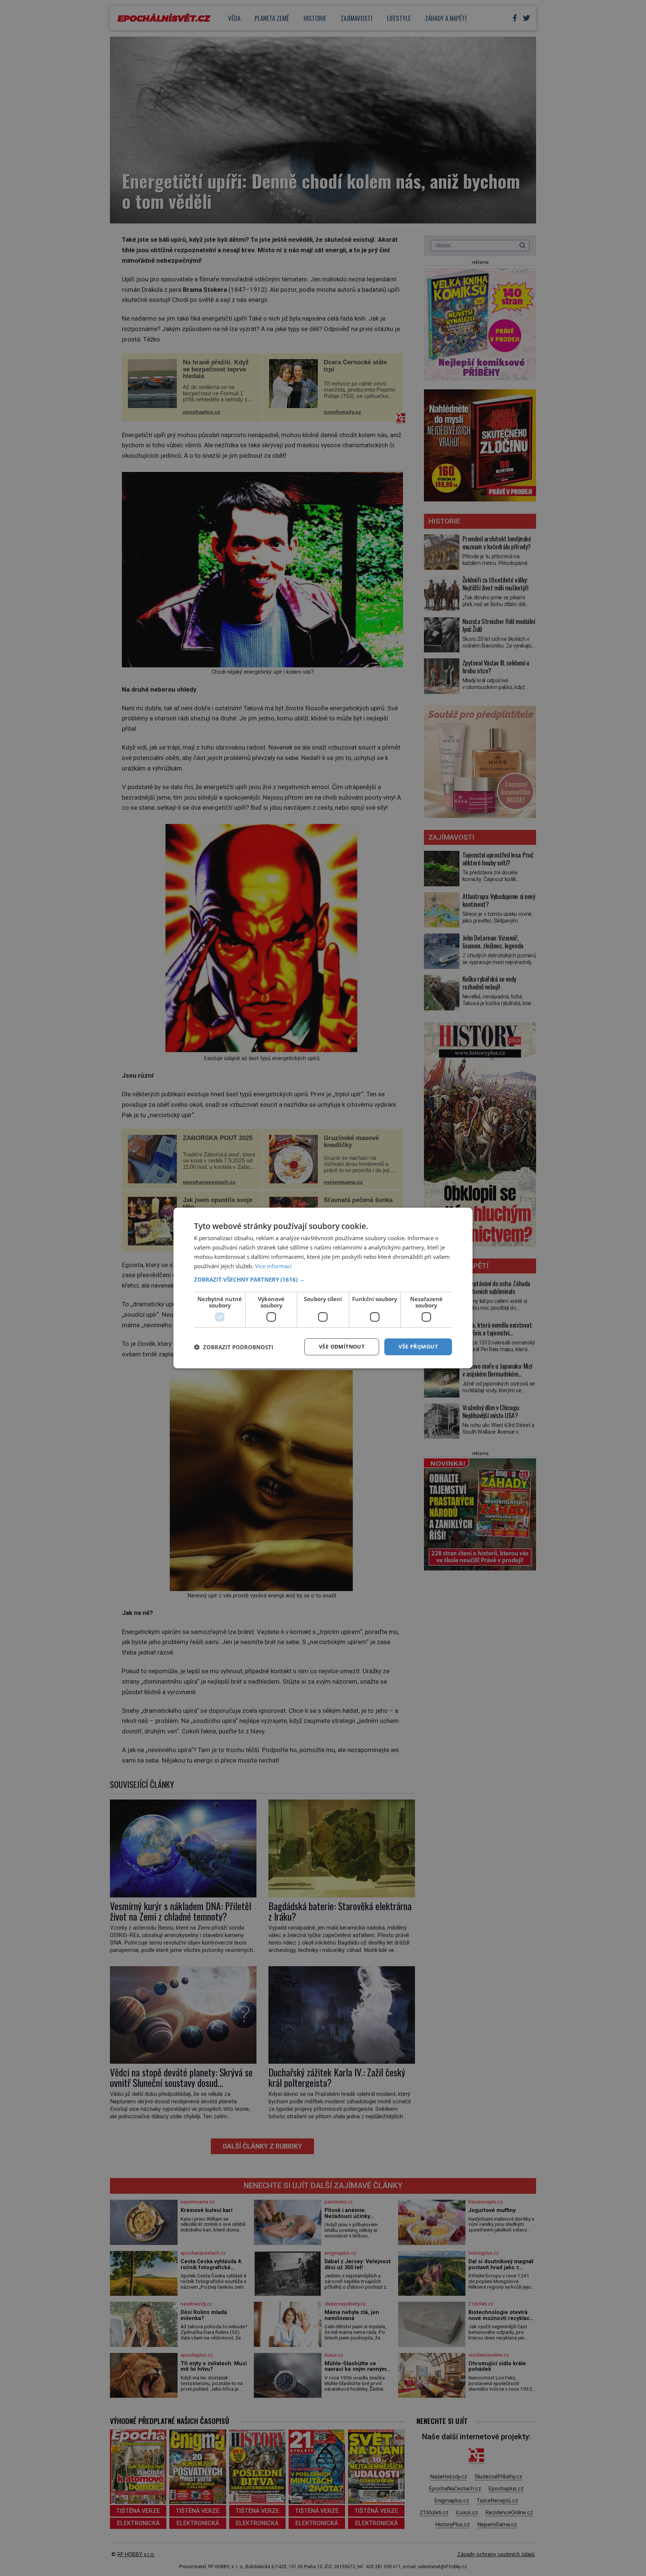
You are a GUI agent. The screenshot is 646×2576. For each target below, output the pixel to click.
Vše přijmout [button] (418, 1346)
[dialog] (323, 1288)
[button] (323, 1279)
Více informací (273, 1266)
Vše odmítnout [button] (342, 1346)
